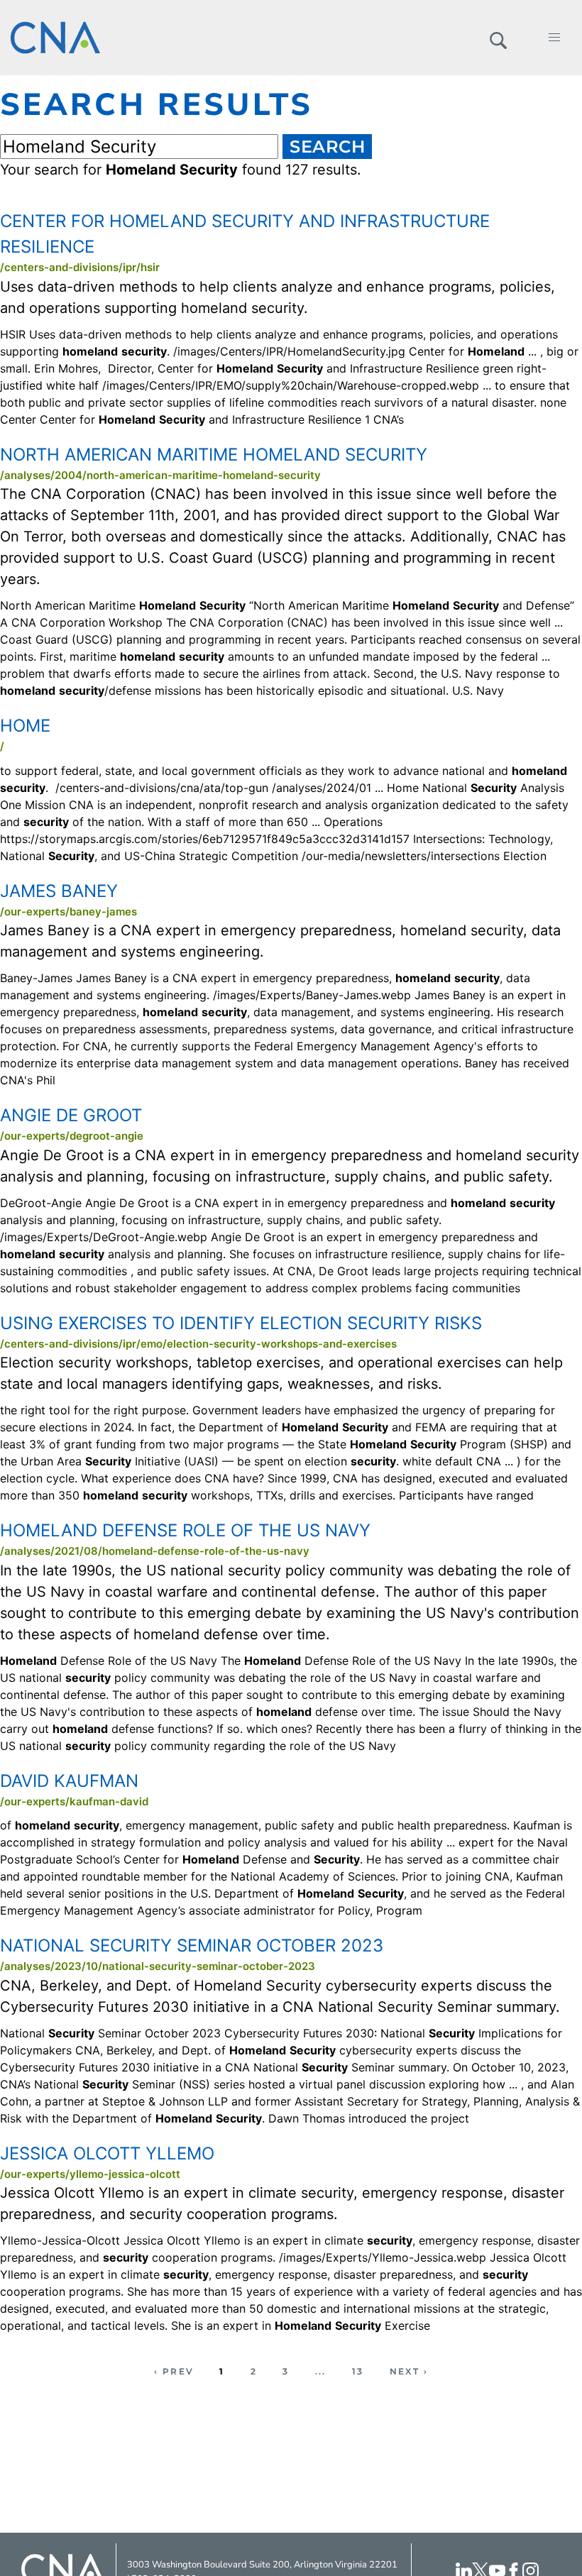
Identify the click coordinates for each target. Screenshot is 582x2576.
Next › (409, 2371)
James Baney (59, 891)
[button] (498, 38)
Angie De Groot (71, 1115)
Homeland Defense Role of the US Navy (185, 1530)
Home (25, 726)
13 (358, 2371)
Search (327, 147)
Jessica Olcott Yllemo (107, 2153)
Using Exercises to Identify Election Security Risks (241, 1323)
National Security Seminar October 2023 (192, 1945)
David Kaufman (69, 1781)
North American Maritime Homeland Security (214, 455)
